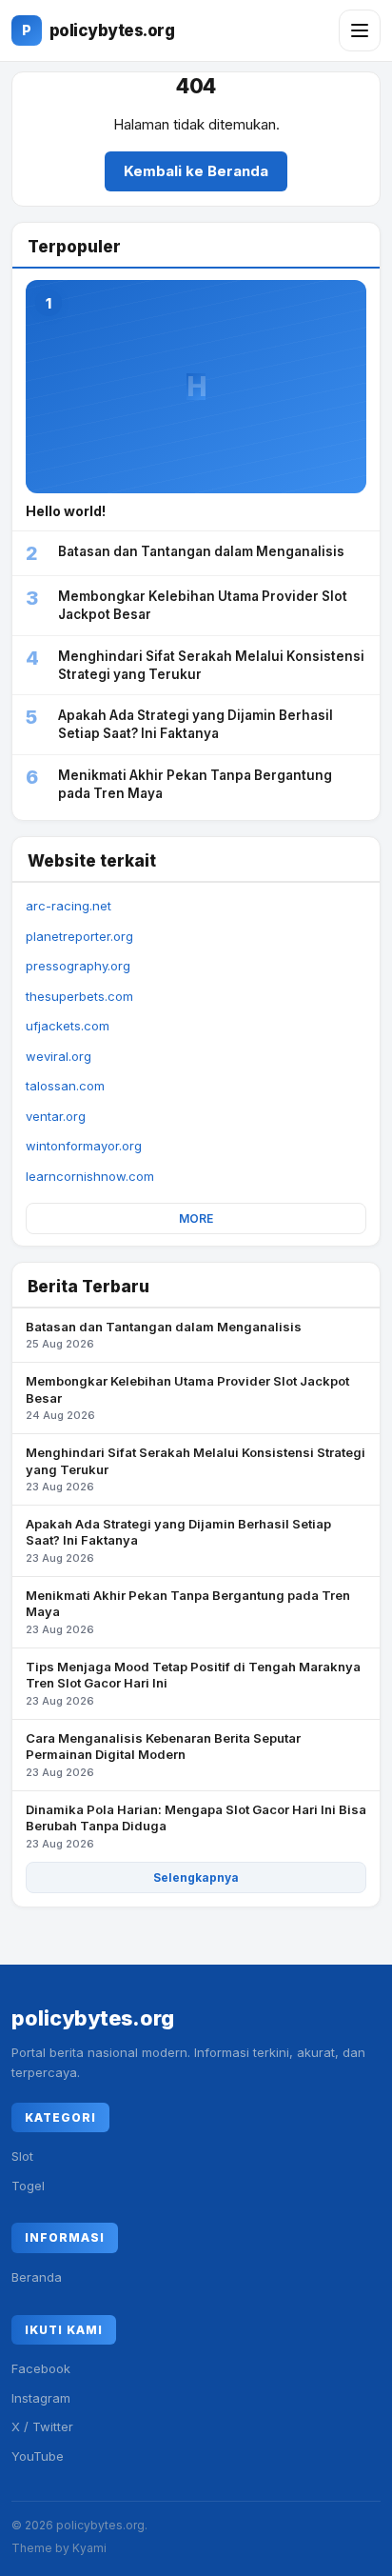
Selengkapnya (196, 1877)
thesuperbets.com (79, 996)
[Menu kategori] (360, 30)
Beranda (37, 2277)
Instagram (41, 2398)
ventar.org (56, 1116)
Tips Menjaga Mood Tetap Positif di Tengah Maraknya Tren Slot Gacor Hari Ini (193, 1683)
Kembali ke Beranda (196, 171)
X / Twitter (42, 2426)
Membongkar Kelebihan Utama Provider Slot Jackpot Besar (187, 1398)
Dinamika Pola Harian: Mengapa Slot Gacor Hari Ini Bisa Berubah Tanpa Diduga (196, 1826)
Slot (22, 2156)
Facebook (41, 2368)
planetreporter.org (79, 936)
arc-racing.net (69, 906)
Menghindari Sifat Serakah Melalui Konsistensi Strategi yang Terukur (196, 1469)
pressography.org (78, 966)
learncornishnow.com (90, 1176)
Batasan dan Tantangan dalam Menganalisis (164, 1335)
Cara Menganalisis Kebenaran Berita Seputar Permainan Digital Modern (163, 1755)
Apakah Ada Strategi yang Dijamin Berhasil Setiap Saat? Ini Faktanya (178, 1540)
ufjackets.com (68, 1026)
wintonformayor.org (84, 1146)
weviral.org (59, 1056)
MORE (196, 1218)
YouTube (38, 2456)
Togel (28, 2186)
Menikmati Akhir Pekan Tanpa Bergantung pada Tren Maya (188, 1612)
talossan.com (65, 1086)
